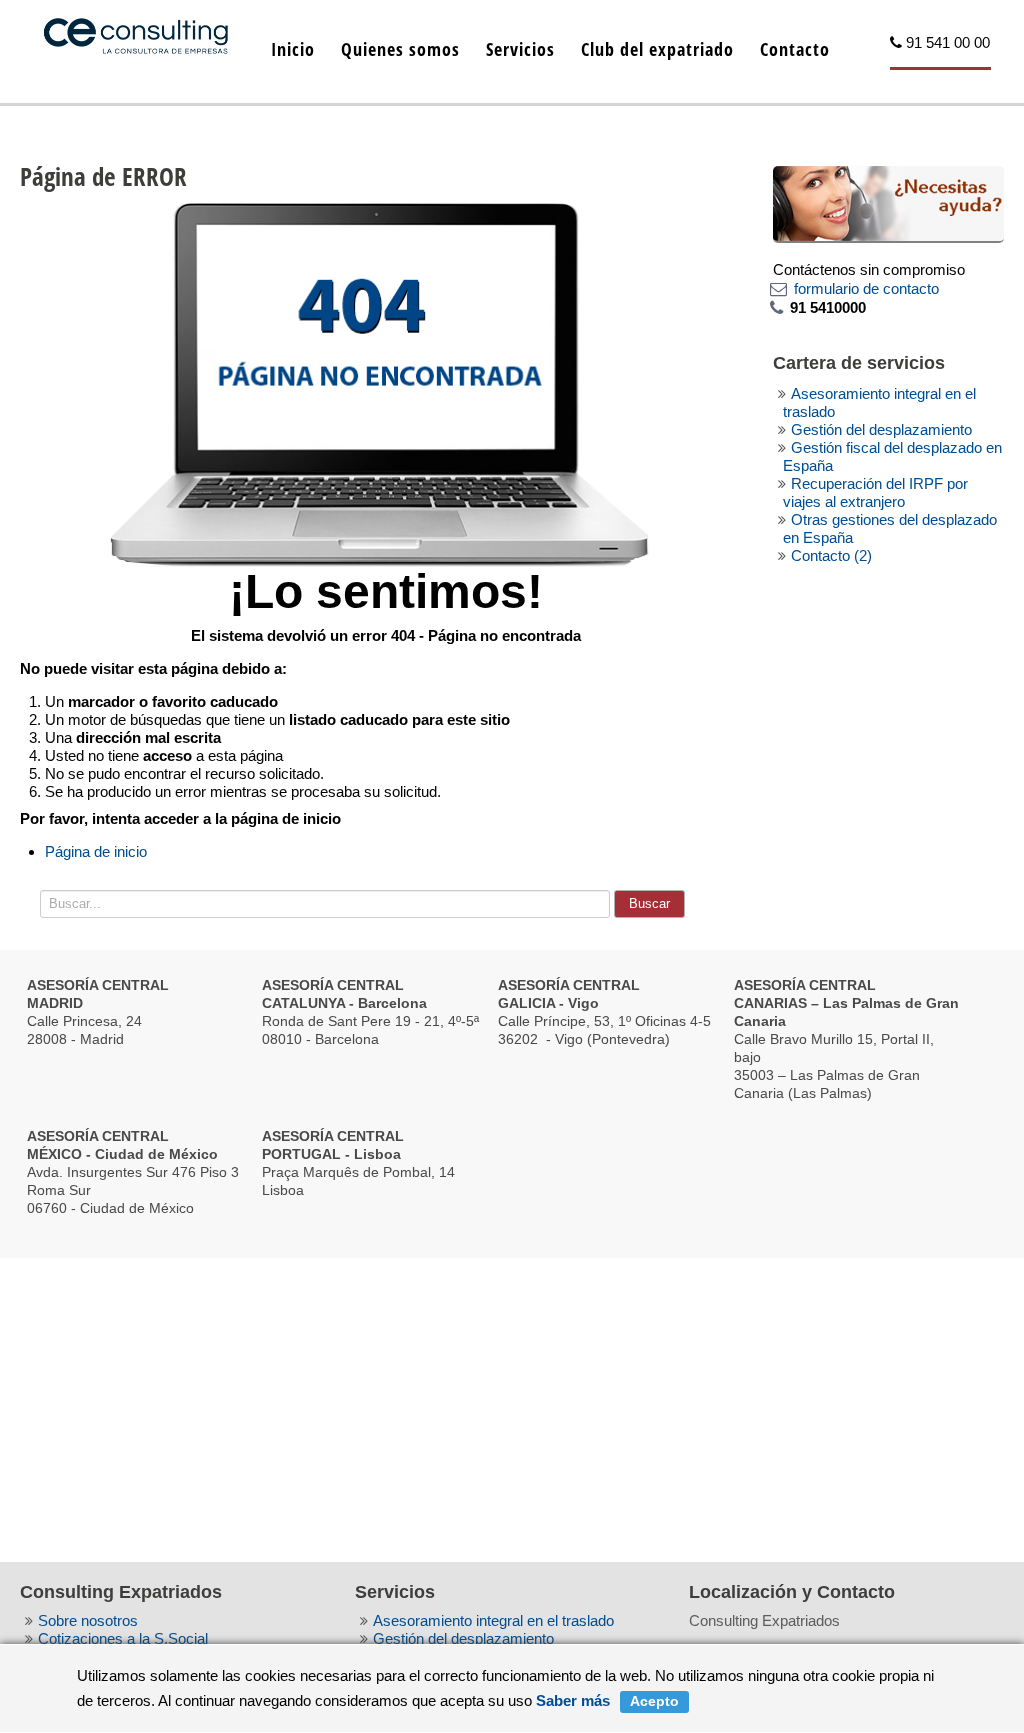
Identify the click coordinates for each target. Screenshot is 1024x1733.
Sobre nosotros (88, 1620)
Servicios (520, 49)
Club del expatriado (657, 49)
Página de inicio (96, 851)
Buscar (649, 903)
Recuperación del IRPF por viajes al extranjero (875, 492)
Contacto (795, 49)
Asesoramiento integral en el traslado (493, 1620)
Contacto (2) (831, 555)
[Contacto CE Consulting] (888, 203)
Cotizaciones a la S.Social (123, 1638)
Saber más (573, 1700)
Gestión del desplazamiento (881, 429)
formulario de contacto (866, 288)
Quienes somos (400, 49)
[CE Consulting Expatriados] (135, 27)
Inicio (293, 49)
